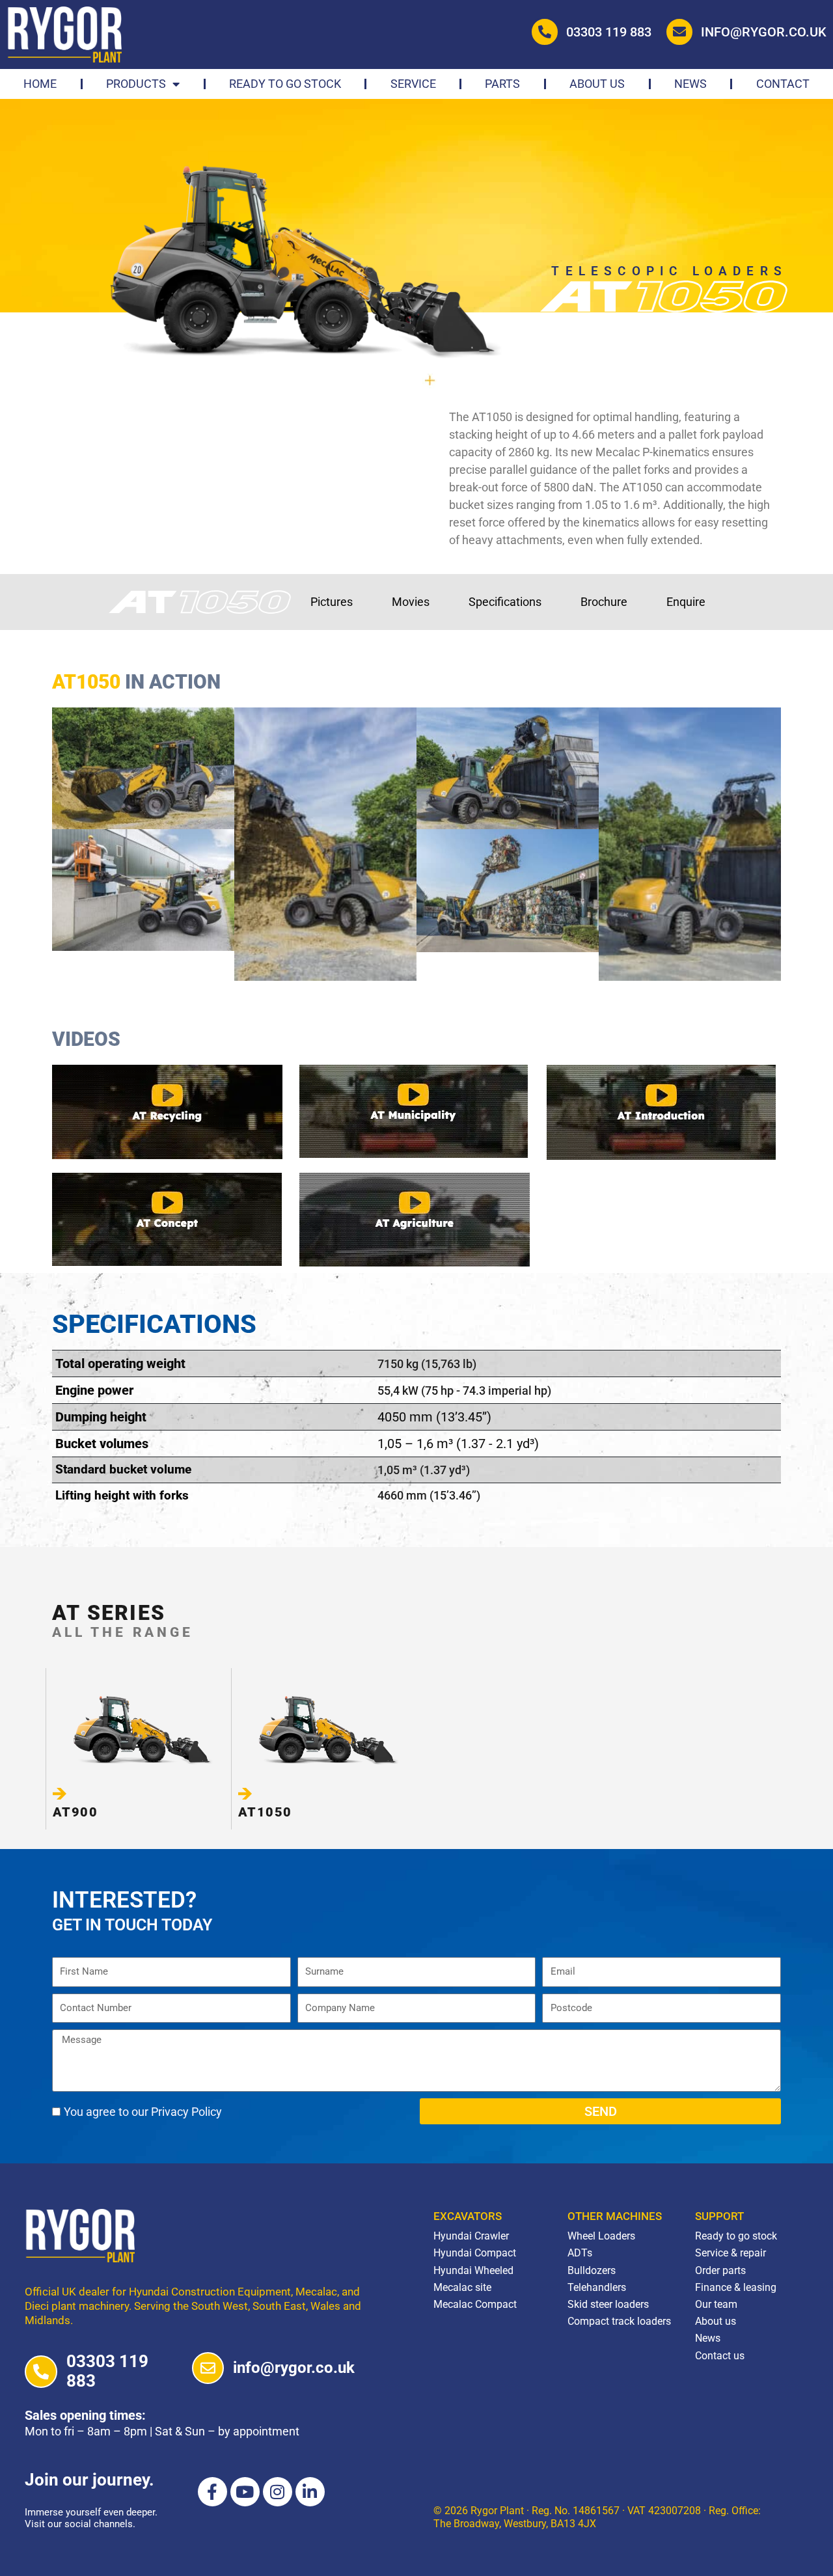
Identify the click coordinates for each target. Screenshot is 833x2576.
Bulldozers (592, 2270)
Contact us (720, 2356)
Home (40, 84)
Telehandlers (597, 2287)
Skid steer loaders (608, 2304)
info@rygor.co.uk (764, 32)
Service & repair (731, 2253)
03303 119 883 (609, 32)
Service (413, 84)
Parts (502, 84)
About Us (597, 84)
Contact (783, 84)
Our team (716, 2304)
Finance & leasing (736, 2287)
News (690, 84)
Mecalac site (462, 2287)
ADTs (580, 2253)
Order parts (720, 2270)
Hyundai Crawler (471, 2236)
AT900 (75, 1812)
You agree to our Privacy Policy (143, 2112)
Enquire (686, 602)
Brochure (604, 602)
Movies (411, 602)
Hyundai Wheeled (473, 2270)
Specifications (505, 602)
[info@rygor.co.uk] (208, 2368)
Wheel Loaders (601, 2236)
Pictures (332, 602)
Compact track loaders (619, 2321)
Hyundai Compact (475, 2253)
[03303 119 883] (41, 2372)
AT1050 (265, 1812)
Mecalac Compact (475, 2304)
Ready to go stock (285, 84)
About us (716, 2321)
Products (136, 84)
